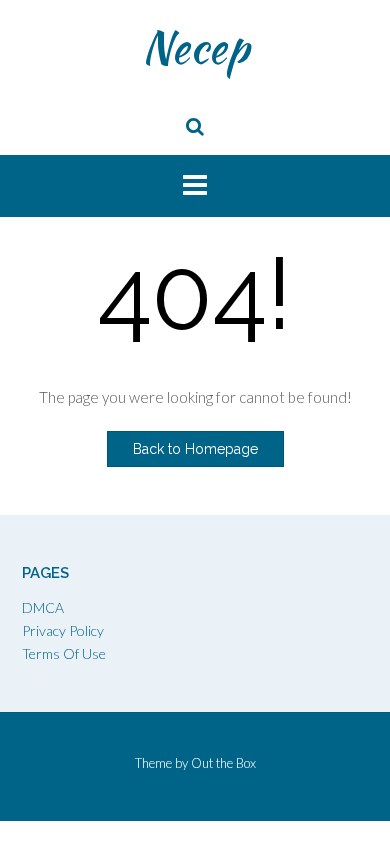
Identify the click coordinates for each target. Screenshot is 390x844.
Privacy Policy (63, 630)
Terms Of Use (64, 653)
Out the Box (223, 763)
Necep (195, 47)
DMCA (43, 607)
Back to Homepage (195, 449)
